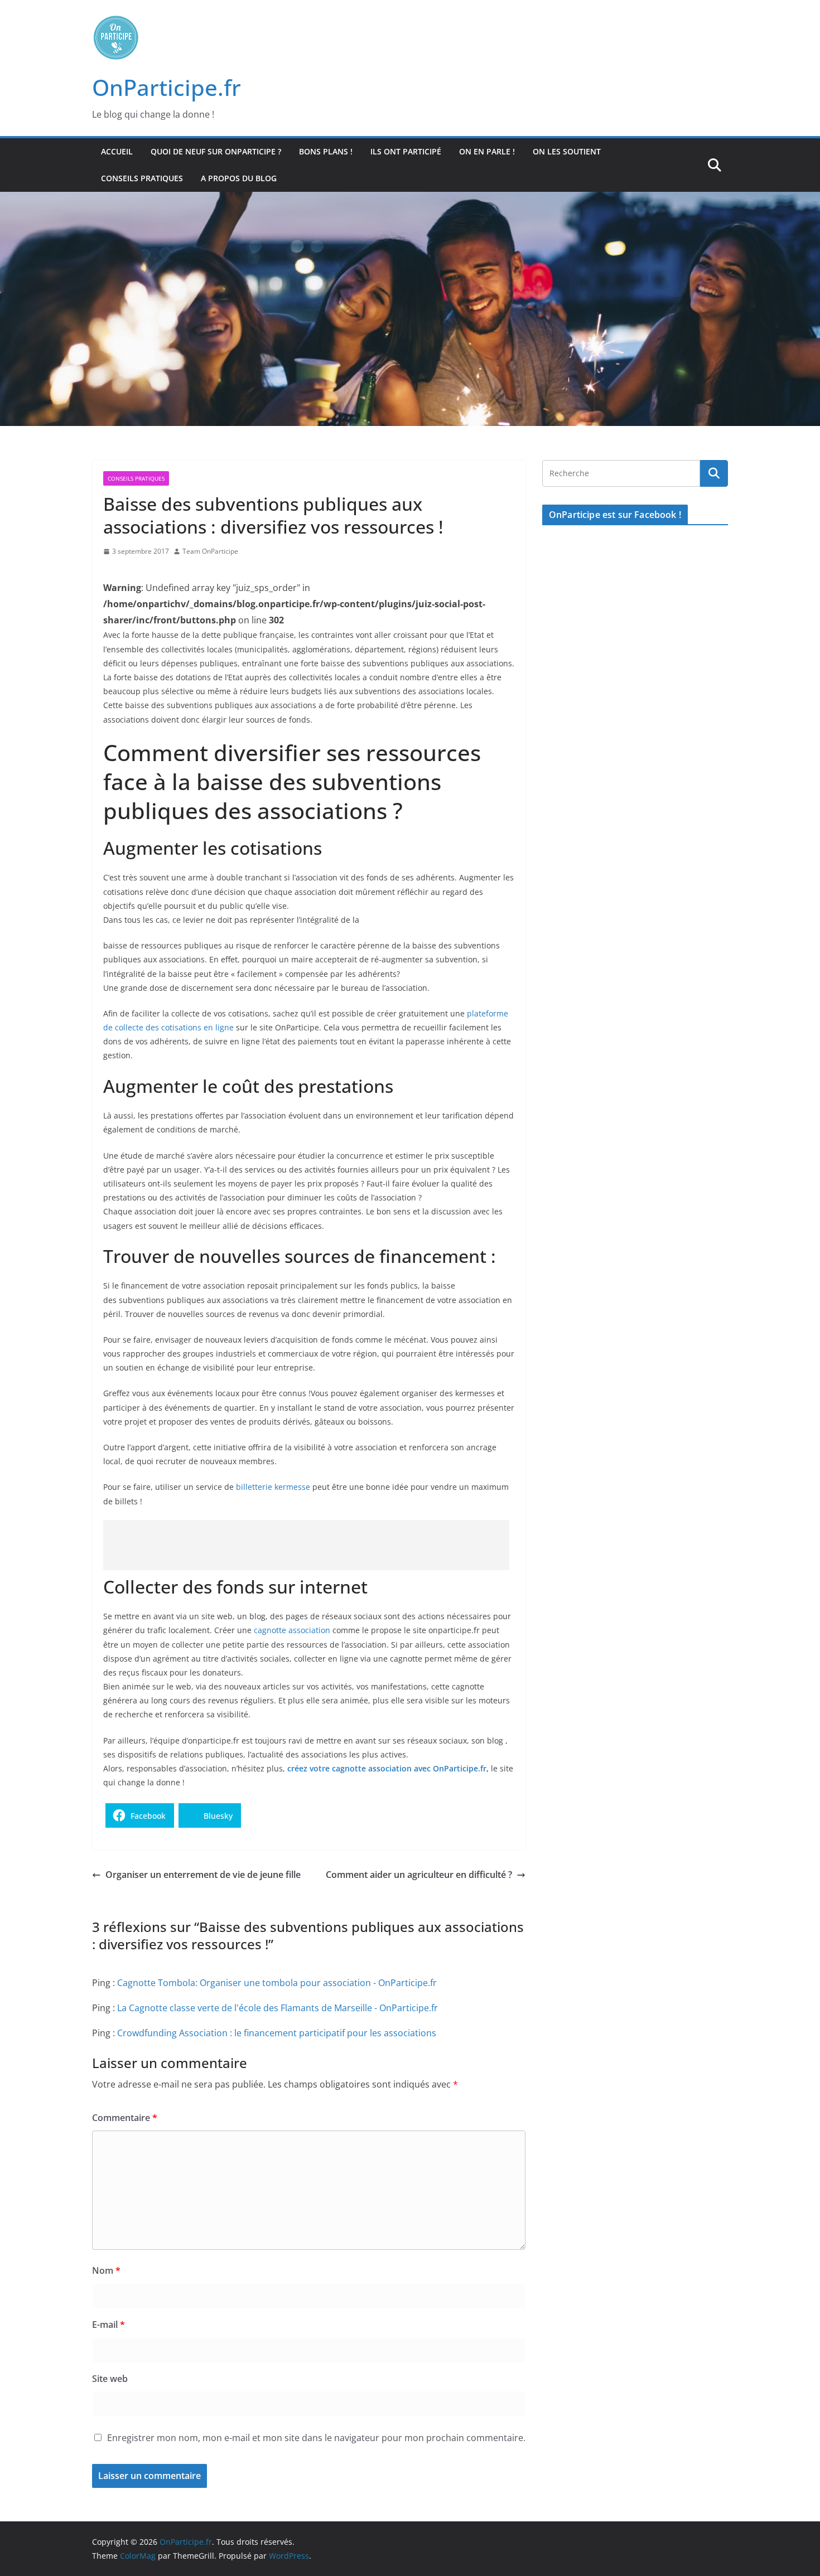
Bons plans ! (326, 151)
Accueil (117, 151)
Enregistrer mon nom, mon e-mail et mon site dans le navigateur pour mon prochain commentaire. (316, 2438)
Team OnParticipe (210, 551)
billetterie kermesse (273, 1487)
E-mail (108, 2325)
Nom (106, 2270)
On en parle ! (487, 151)
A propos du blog (239, 178)
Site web (110, 2379)
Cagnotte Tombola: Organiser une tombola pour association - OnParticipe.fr (277, 1983)
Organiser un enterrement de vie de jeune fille (203, 1875)
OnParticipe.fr (167, 87)
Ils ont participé (406, 151)
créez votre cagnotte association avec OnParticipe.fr (387, 1768)
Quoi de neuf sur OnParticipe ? (216, 151)
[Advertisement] (306, 1545)
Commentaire (125, 2118)
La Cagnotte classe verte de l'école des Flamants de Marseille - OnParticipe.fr (278, 2008)
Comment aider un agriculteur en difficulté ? (419, 1875)
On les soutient (567, 151)
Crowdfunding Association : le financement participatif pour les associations (277, 2033)
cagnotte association (292, 1630)
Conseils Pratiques (142, 178)
